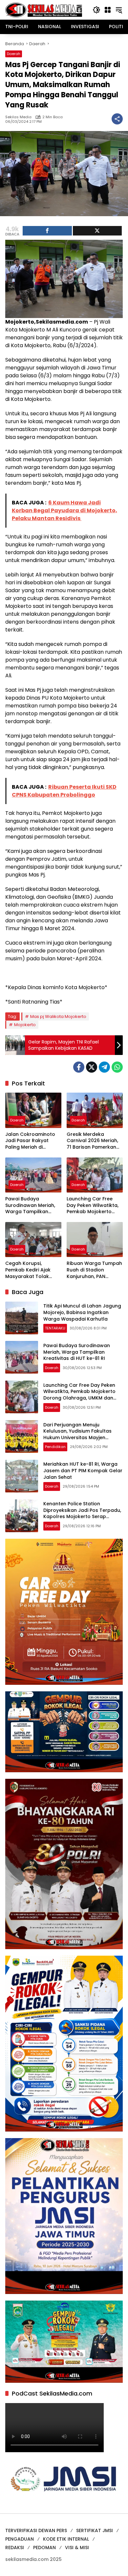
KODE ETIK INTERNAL (66, 2539)
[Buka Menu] (108, 10)
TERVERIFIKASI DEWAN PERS (36, 2530)
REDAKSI (15, 2548)
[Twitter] (92, 1067)
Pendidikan (55, 1447)
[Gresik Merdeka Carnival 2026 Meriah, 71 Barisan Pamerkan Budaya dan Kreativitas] (95, 1110)
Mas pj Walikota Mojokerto (58, 1016)
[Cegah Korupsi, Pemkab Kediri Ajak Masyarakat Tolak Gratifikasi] (33, 1240)
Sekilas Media (18, 117)
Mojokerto (25, 1025)
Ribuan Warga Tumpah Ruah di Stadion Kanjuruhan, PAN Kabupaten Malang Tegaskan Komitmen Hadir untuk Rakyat (94, 1270)
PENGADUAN (20, 2539)
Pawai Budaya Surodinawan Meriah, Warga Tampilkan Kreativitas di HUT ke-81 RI (33, 1205)
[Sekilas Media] (44, 9)
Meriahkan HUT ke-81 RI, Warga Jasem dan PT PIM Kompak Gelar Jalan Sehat (83, 1470)
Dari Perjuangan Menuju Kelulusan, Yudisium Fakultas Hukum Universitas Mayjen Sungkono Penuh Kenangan (77, 1434)
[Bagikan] (117, 119)
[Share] (47, 231)
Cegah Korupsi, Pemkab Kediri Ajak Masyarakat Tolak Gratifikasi (28, 1270)
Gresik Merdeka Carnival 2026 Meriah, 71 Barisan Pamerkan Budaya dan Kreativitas (95, 1141)
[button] (96, 10)
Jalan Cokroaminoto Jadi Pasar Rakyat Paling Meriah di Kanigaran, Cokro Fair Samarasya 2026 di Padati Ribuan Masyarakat (31, 1141)
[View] (97, 231)
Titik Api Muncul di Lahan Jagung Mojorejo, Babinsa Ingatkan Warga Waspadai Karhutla (82, 1312)
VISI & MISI (77, 2548)
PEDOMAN (44, 2548)
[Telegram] (104, 1067)
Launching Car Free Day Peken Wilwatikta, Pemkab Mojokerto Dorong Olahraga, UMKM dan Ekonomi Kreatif (93, 1205)
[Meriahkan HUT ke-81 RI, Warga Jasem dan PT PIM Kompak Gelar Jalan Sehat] (22, 1476)
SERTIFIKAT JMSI (95, 2530)
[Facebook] (79, 1067)
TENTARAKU (55, 1328)
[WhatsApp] (117, 1067)
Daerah (14, 54)
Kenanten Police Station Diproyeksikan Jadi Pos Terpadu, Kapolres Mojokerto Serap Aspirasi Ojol (82, 1513)
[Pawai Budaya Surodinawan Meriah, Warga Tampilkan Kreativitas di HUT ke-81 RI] (33, 1175)
